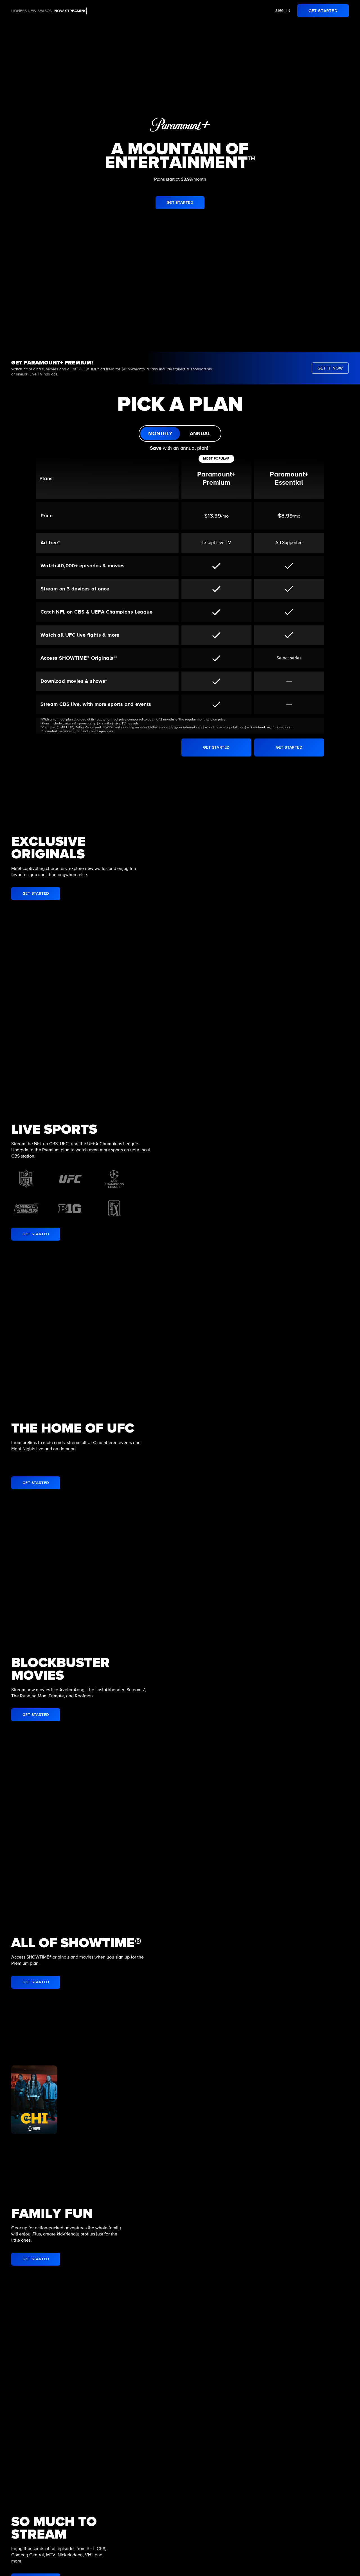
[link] (323, 11)
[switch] (180, 434)
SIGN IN (283, 11)
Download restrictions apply (271, 728)
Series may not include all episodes (86, 731)
